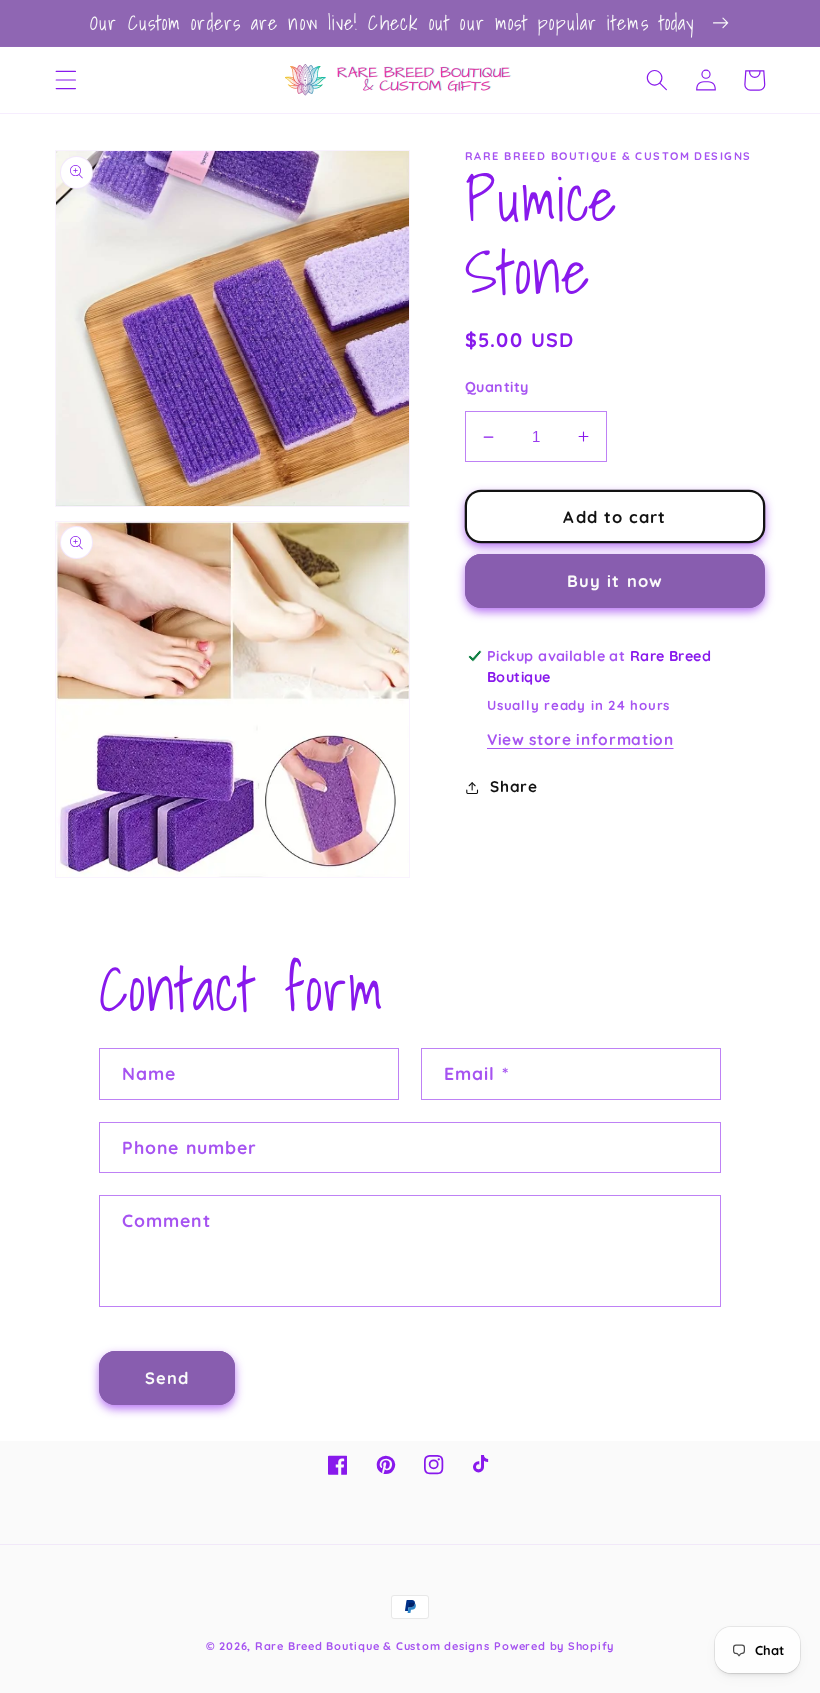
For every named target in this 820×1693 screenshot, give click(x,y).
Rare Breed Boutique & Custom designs (372, 1646)
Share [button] (513, 786)
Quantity (497, 387)
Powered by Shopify (554, 1646)
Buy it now (615, 580)
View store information (580, 739)
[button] (66, 80)
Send (167, 1377)
